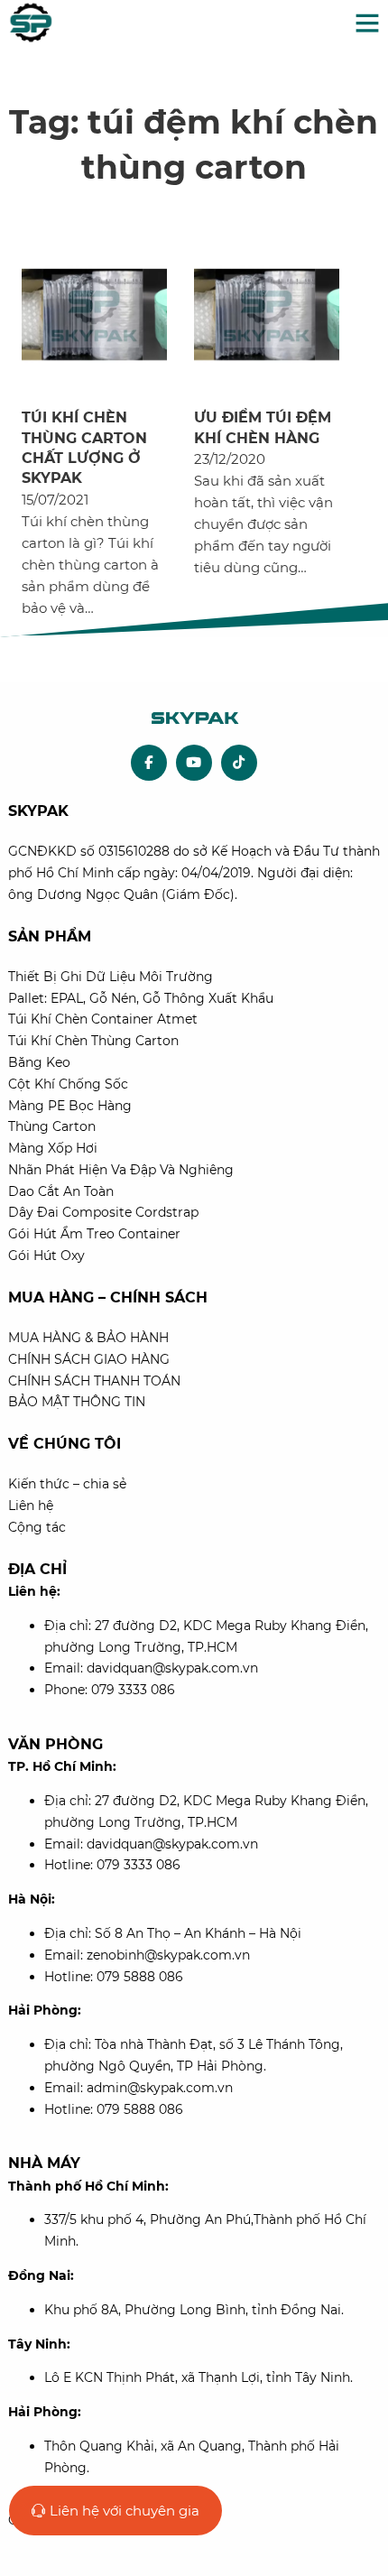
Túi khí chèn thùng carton (93, 1041)
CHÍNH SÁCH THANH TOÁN (94, 1381)
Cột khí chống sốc (68, 1084)
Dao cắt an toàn (61, 1191)
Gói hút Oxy (46, 1256)
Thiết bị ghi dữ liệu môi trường (111, 977)
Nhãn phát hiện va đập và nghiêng (121, 1170)
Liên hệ (31, 1506)
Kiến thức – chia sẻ (67, 1484)
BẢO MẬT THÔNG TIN (77, 1402)
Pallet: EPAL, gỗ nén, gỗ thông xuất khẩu (141, 998)
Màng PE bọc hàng (70, 1106)
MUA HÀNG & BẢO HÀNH (88, 1338)
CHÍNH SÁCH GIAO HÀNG (89, 1359)
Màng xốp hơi (53, 1148)
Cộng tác (37, 1527)
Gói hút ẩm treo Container (94, 1234)
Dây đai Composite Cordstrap (103, 1212)
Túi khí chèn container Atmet (103, 1019)
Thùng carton (52, 1126)
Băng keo (39, 1062)
